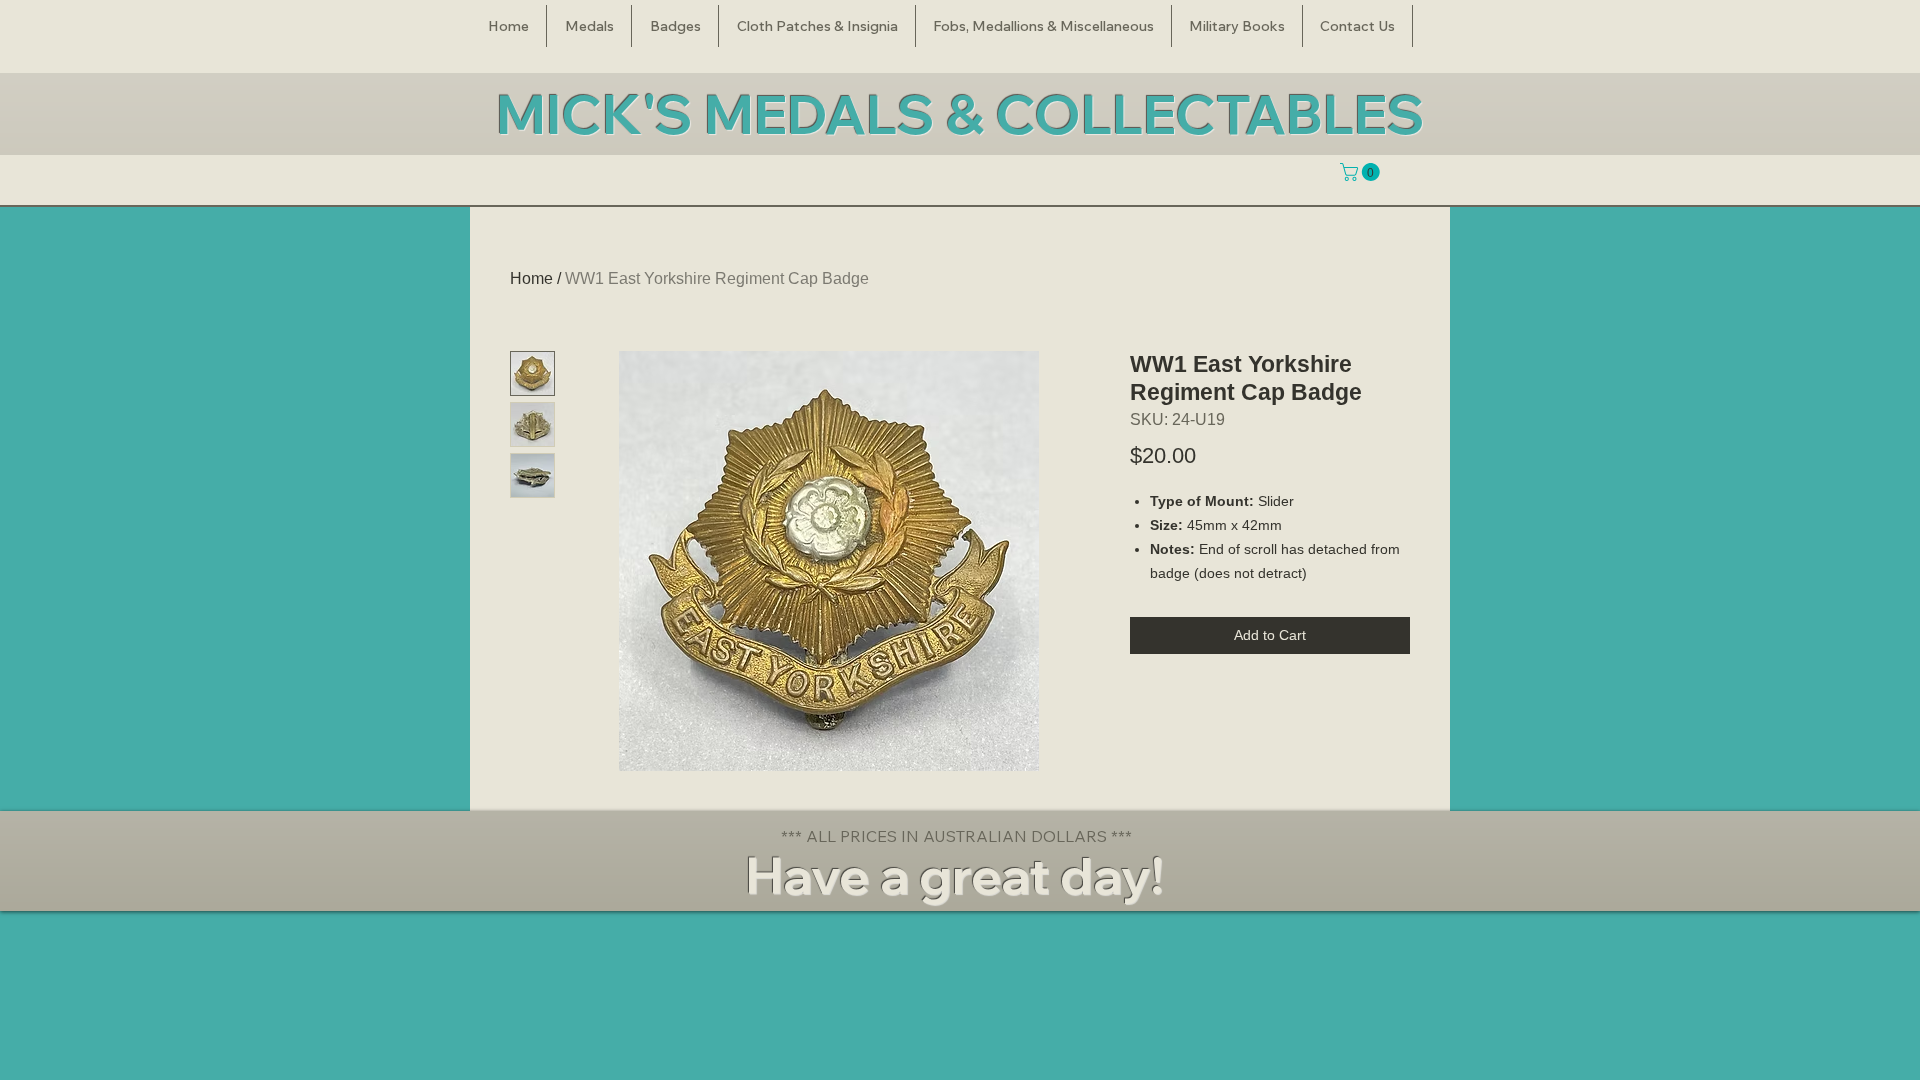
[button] (589, 26)
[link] (1362, 172)
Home (531, 278)
